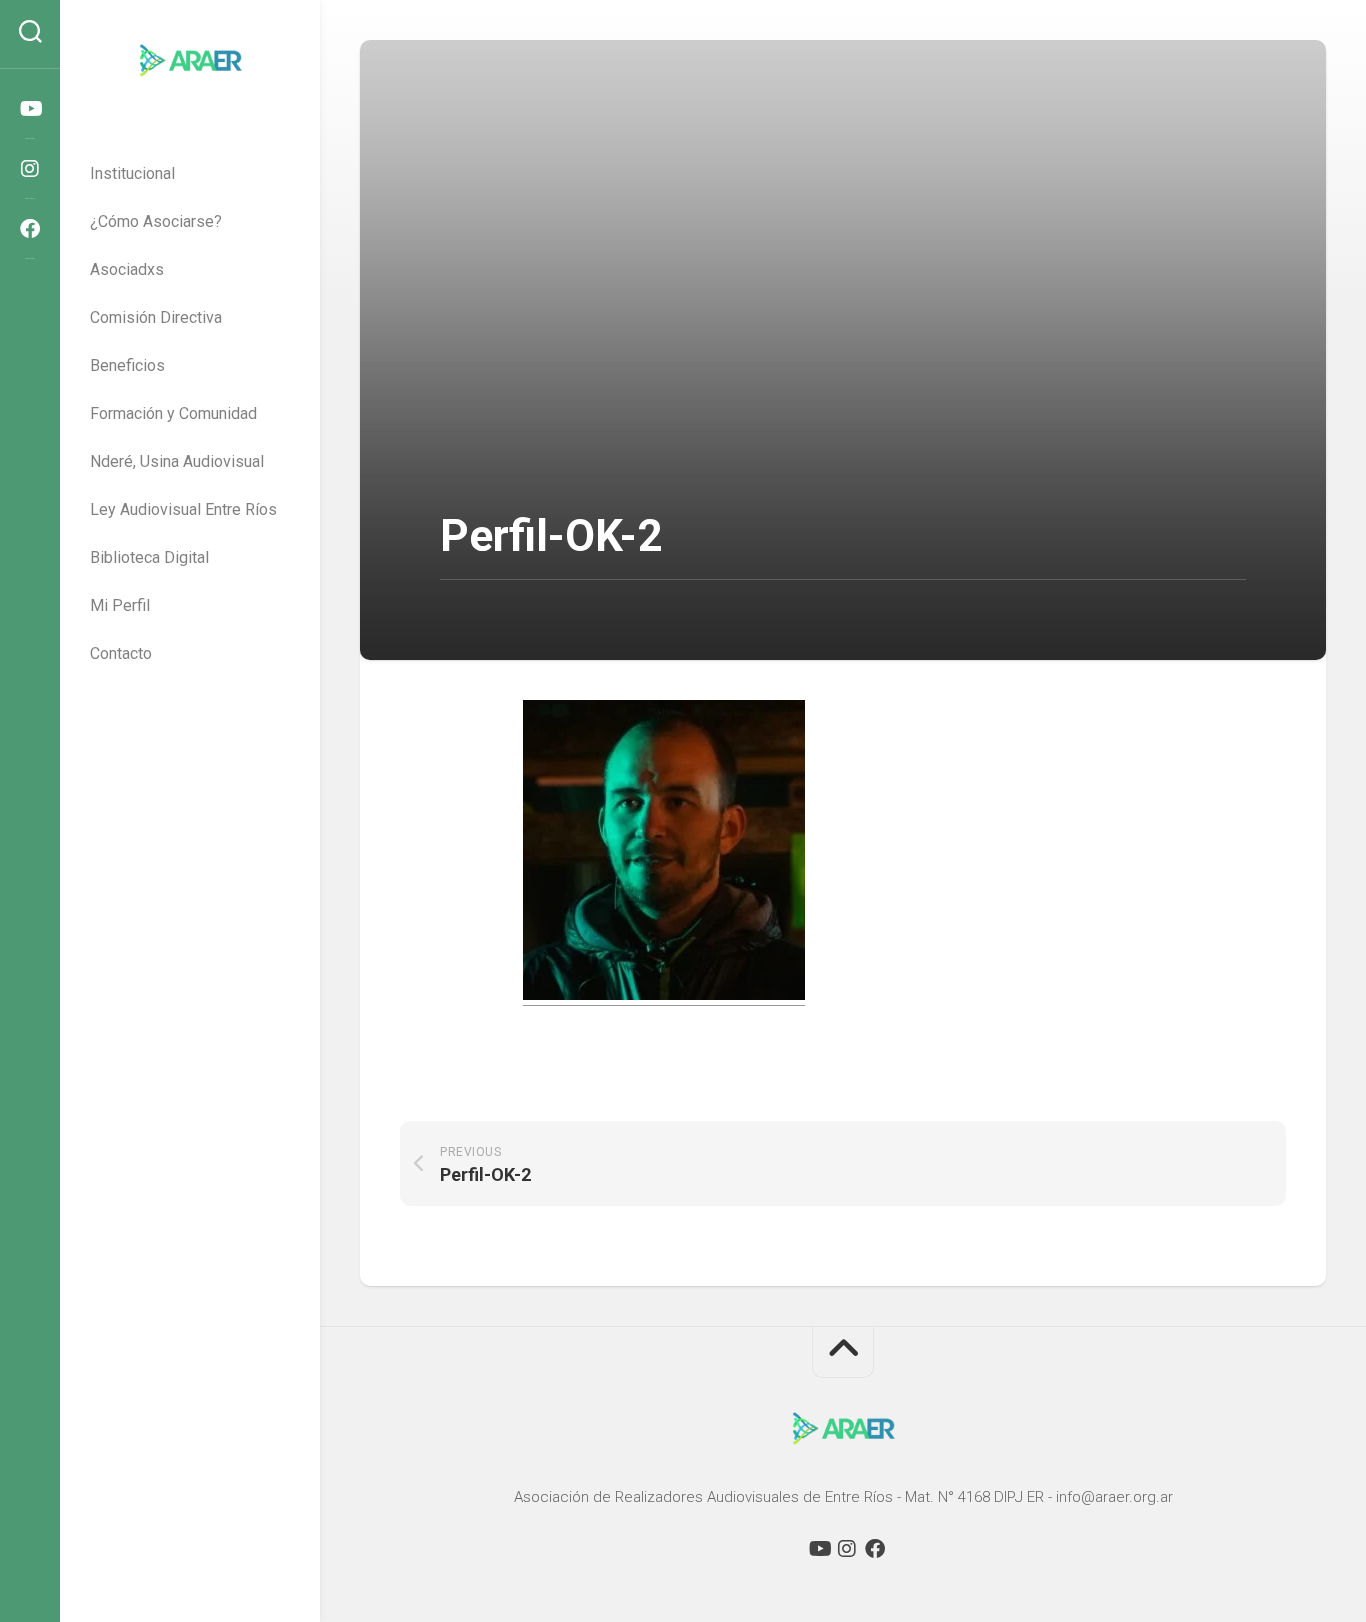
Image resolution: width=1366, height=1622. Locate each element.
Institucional (132, 173)
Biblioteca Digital (149, 557)
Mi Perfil (120, 605)
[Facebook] (30, 229)
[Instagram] (30, 169)
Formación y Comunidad (173, 413)
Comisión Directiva (156, 317)
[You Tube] (30, 109)
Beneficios (127, 365)
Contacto (121, 653)
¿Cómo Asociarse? (156, 221)
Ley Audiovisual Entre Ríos (183, 509)
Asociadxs (127, 269)
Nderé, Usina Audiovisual (177, 461)
